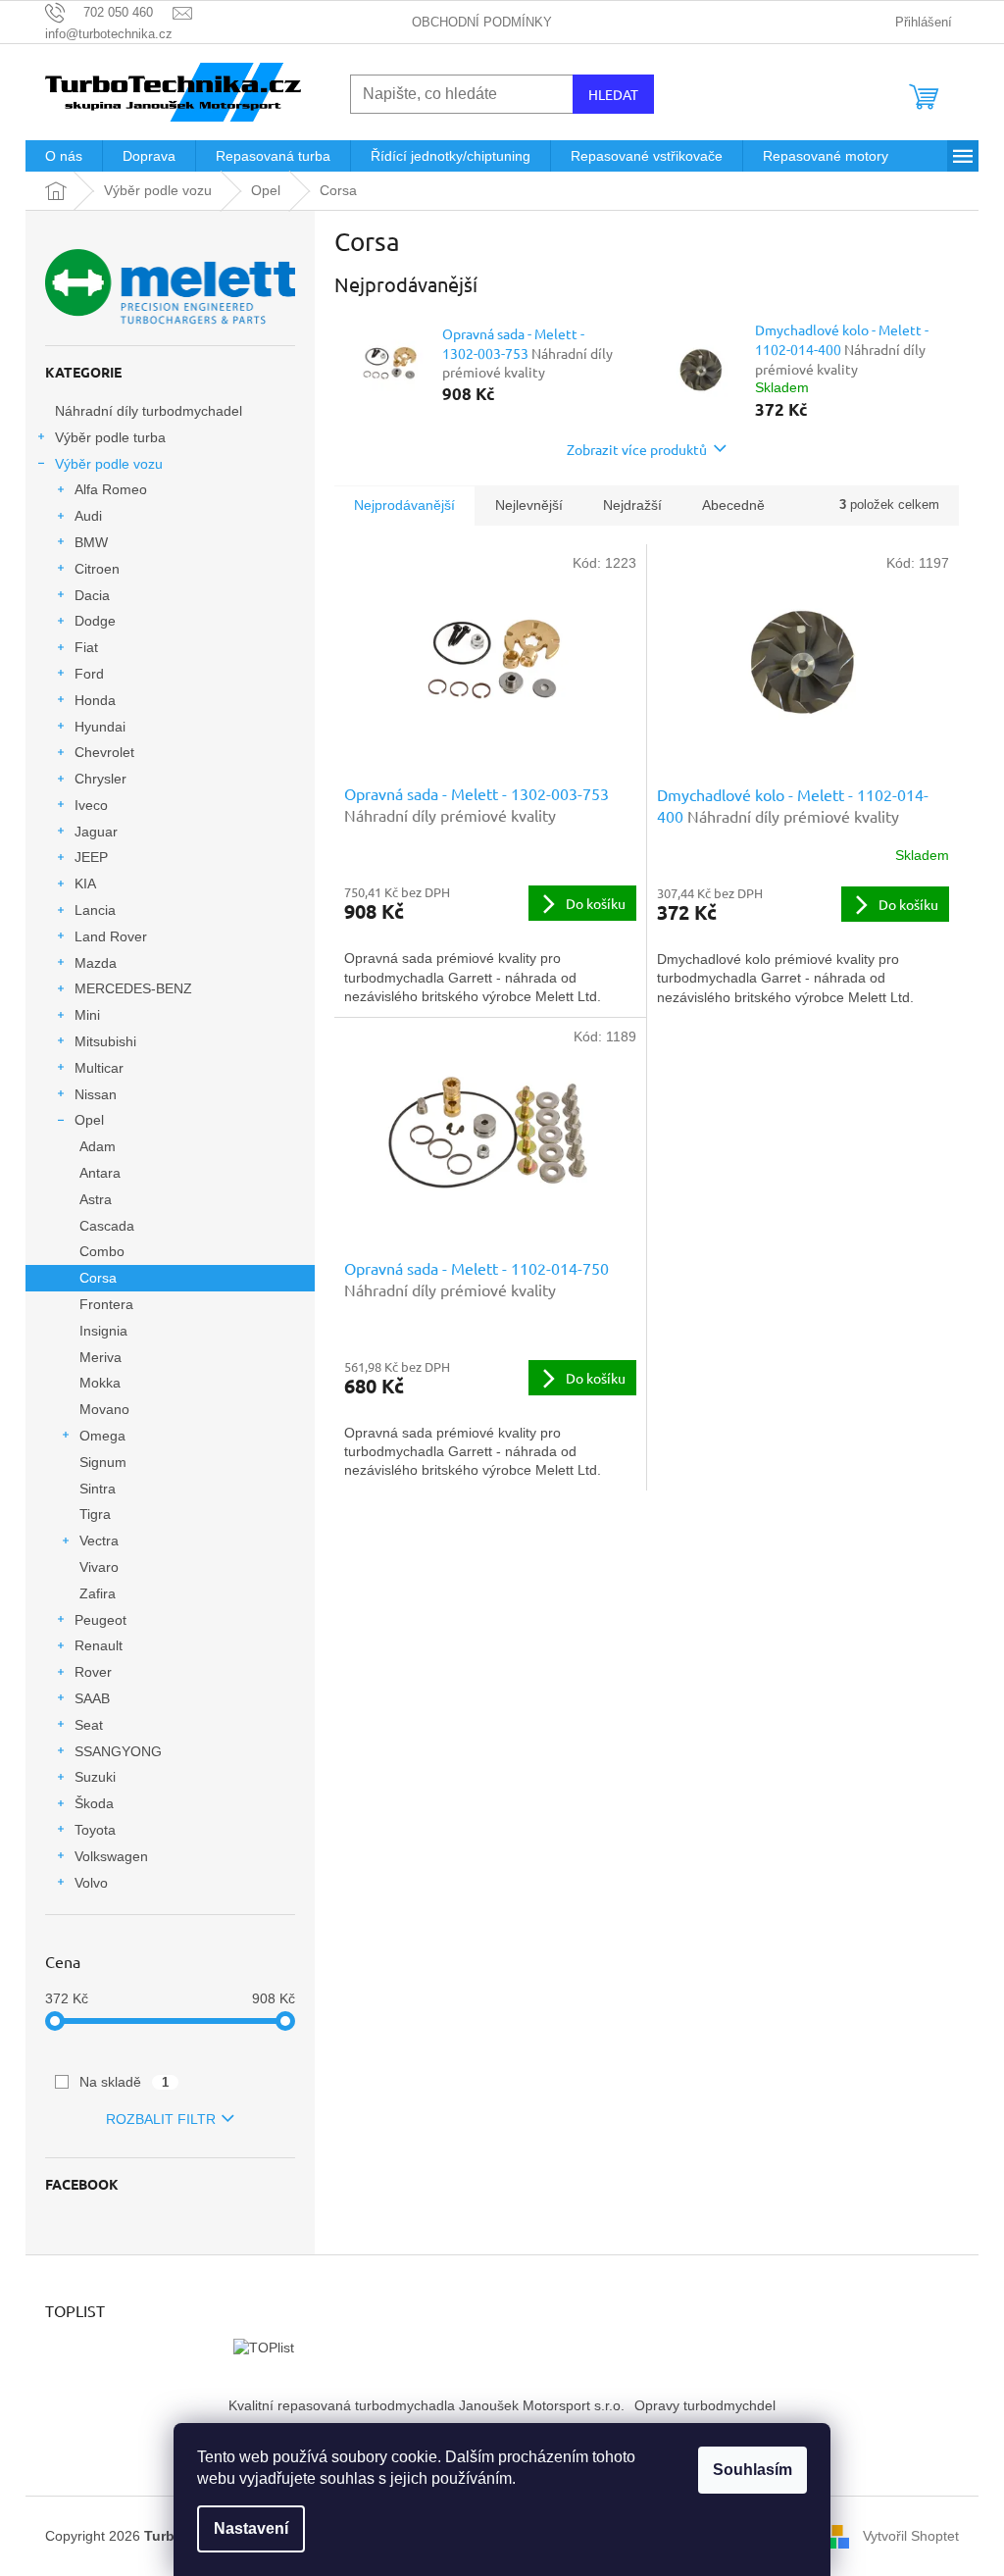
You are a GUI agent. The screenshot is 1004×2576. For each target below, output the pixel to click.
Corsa (98, 1278)
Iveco (91, 805)
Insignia (103, 1331)
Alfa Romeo (111, 489)
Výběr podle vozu (109, 464)
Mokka (100, 1383)
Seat (89, 1725)
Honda (95, 700)
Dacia (92, 595)
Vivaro (99, 1567)
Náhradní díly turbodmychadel (149, 411)
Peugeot (100, 1620)
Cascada (107, 1226)
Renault (99, 1645)
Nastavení (251, 2528)
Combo (102, 1251)
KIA (85, 884)
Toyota (95, 1830)
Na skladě (124, 2082)
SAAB (92, 1698)
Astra (96, 1199)
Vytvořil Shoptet (911, 2535)
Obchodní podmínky (482, 22)
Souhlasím (753, 2470)
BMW (91, 542)
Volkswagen (111, 1856)
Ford (89, 674)
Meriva (100, 1357)
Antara (100, 1173)
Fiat (86, 647)
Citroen (97, 569)
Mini (87, 1015)
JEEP (91, 857)
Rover (93, 1672)
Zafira (98, 1593)
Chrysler (100, 779)
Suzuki (95, 1777)
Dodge (95, 621)
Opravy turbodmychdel (705, 2405)
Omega (102, 1436)
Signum (103, 1462)
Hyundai (100, 727)
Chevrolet (104, 752)
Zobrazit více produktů (637, 449)
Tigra (95, 1514)
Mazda (96, 963)
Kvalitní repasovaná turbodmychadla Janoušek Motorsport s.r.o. (427, 2405)
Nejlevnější (529, 505)
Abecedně (733, 505)
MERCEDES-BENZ (133, 988)
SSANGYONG (118, 1751)
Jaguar (96, 832)
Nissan (96, 1094)
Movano (104, 1409)
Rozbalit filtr (161, 2119)
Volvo (91, 1883)
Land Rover (111, 936)
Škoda (94, 1803)
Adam (98, 1146)
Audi (88, 516)
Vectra (99, 1541)
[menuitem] (64, 156)
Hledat (613, 94)
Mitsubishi (105, 1041)
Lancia (95, 910)
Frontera (106, 1304)
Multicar (99, 1068)
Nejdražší (632, 505)
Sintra (98, 1489)
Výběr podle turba (110, 437)
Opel (89, 1120)
